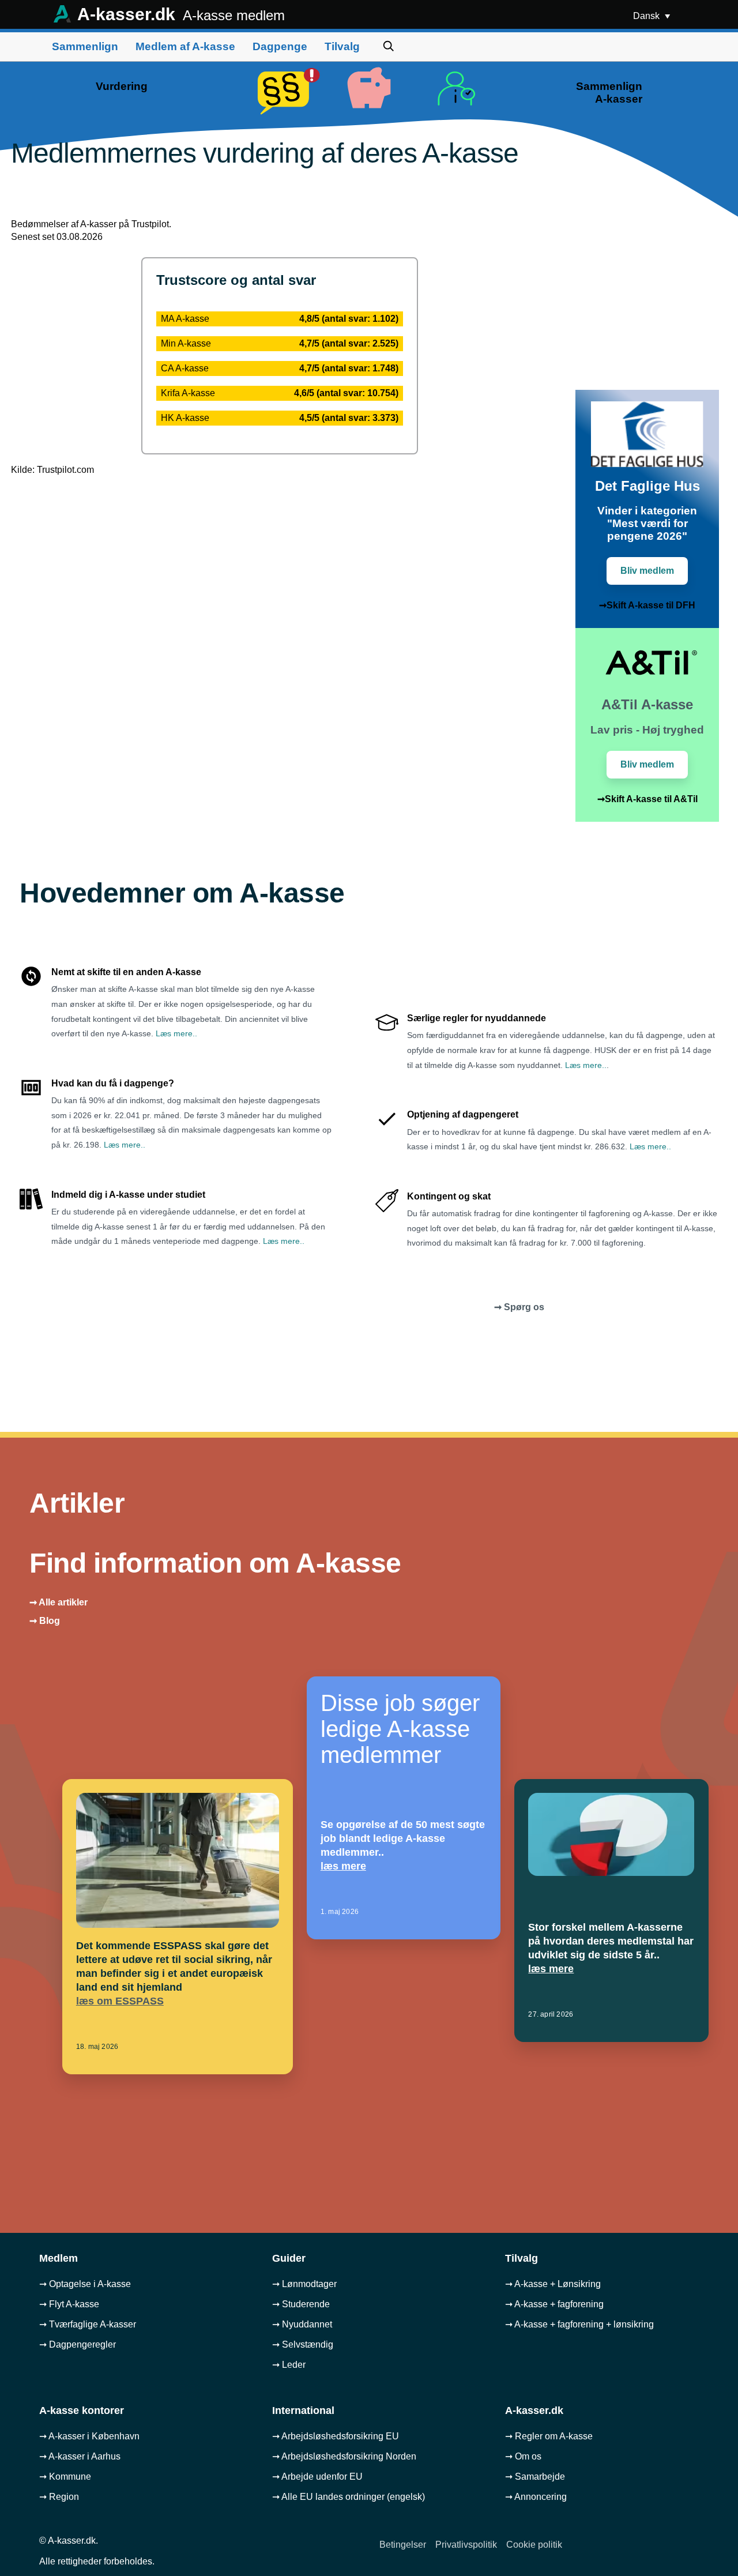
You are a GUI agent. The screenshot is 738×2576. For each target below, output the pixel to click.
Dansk (647, 16)
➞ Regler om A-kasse (549, 2436)
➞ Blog (45, 1621)
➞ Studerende (301, 2304)
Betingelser (403, 2545)
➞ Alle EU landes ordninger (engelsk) (349, 2497)
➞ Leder (289, 2365)
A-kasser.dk (179, 14)
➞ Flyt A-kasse (69, 2304)
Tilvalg (342, 46)
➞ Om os (523, 2456)
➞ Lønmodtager (304, 2284)
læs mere (343, 1866)
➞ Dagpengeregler (78, 2344)
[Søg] (389, 46)
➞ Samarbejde (535, 2477)
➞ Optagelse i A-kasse (85, 2284)
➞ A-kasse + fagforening (554, 2304)
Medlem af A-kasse (185, 46)
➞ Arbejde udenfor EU (317, 2477)
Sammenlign (85, 46)
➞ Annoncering (536, 2497)
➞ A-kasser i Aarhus (80, 2456)
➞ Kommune (65, 2477)
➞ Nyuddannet (302, 2324)
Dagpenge (280, 46)
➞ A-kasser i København (89, 2436)
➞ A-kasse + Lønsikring (553, 2284)
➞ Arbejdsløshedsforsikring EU (336, 2436)
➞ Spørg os (519, 1307)
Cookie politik (534, 2545)
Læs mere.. (176, 1033)
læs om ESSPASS (120, 2001)
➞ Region (59, 2497)
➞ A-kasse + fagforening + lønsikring (579, 2324)
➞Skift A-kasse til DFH (647, 605)
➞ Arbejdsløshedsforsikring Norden (344, 2456)
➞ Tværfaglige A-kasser (88, 2324)
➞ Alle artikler (59, 1602)
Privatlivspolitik (466, 2545)
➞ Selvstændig (303, 2344)
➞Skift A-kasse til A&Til (647, 799)
